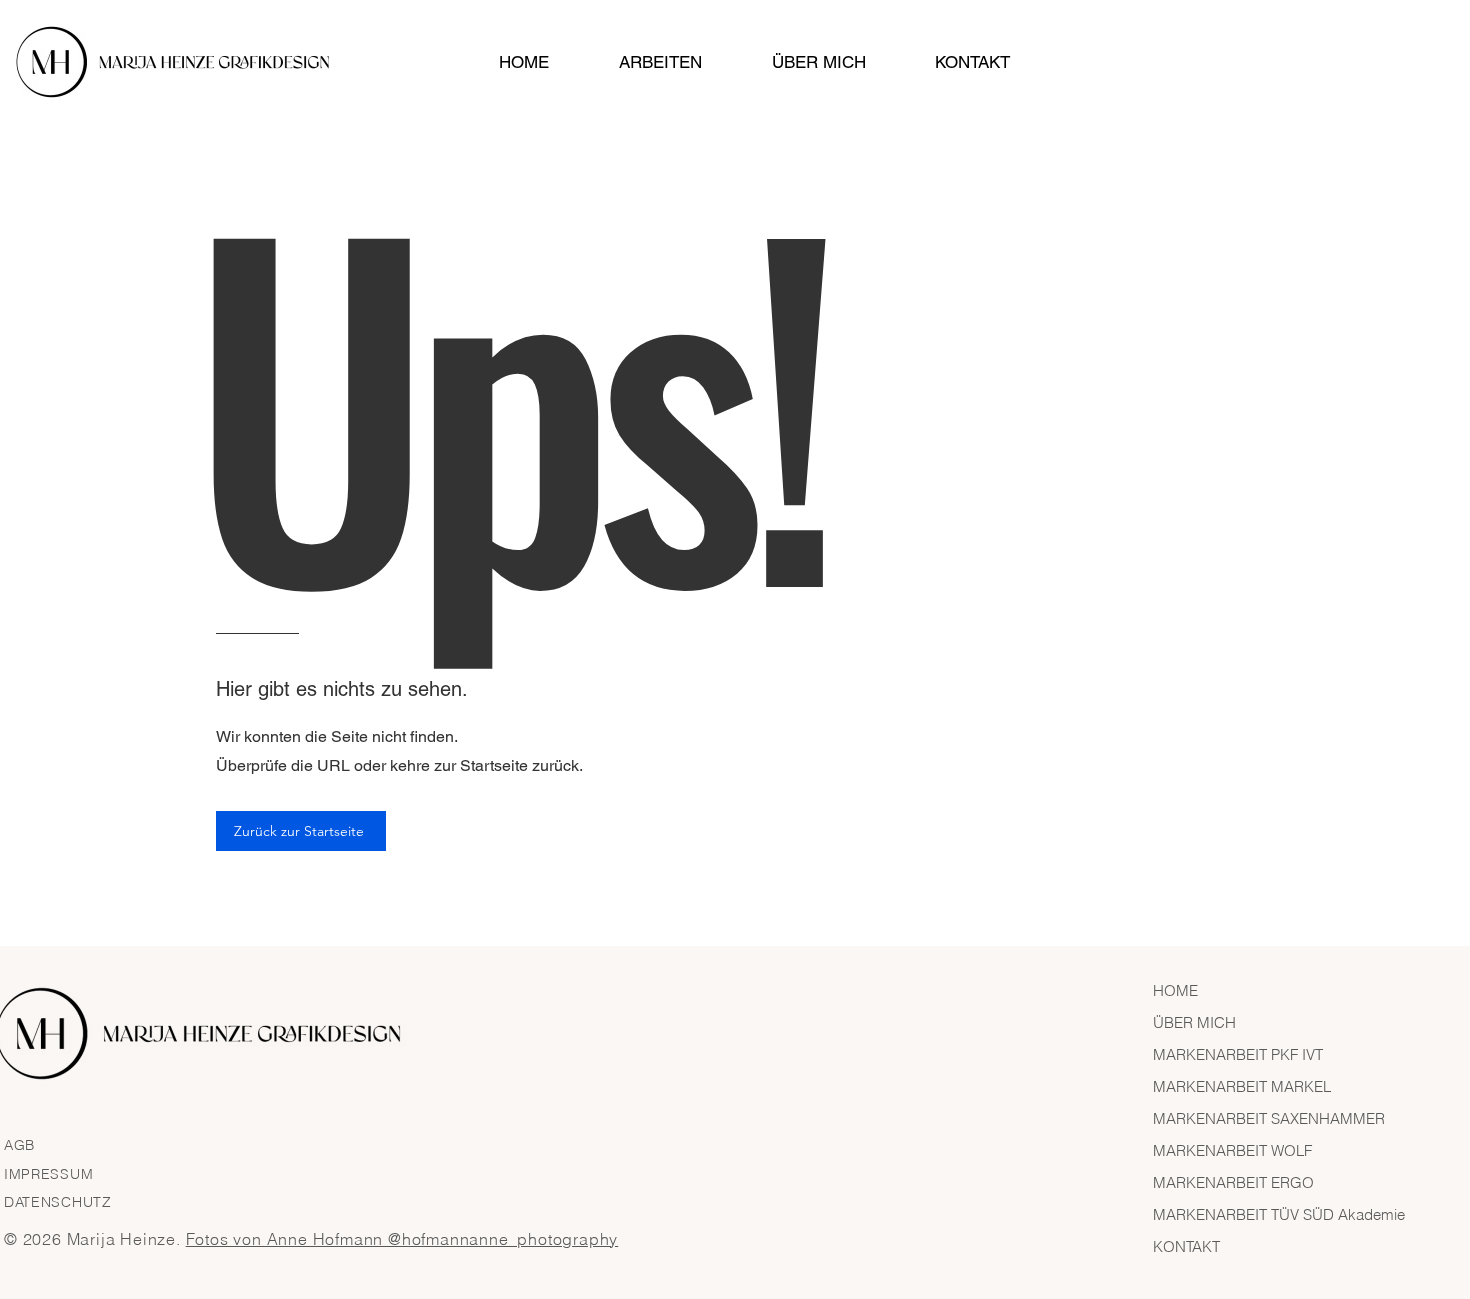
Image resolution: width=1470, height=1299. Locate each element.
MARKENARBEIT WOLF (1232, 1150)
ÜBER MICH (1194, 1022)
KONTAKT (1186, 1246)
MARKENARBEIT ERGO (1233, 1182)
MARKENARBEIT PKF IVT (1238, 1054)
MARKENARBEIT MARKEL (1242, 1086)
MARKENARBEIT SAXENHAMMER (1269, 1118)
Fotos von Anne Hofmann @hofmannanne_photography (402, 1239)
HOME (1175, 990)
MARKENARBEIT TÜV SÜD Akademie (1279, 1214)
